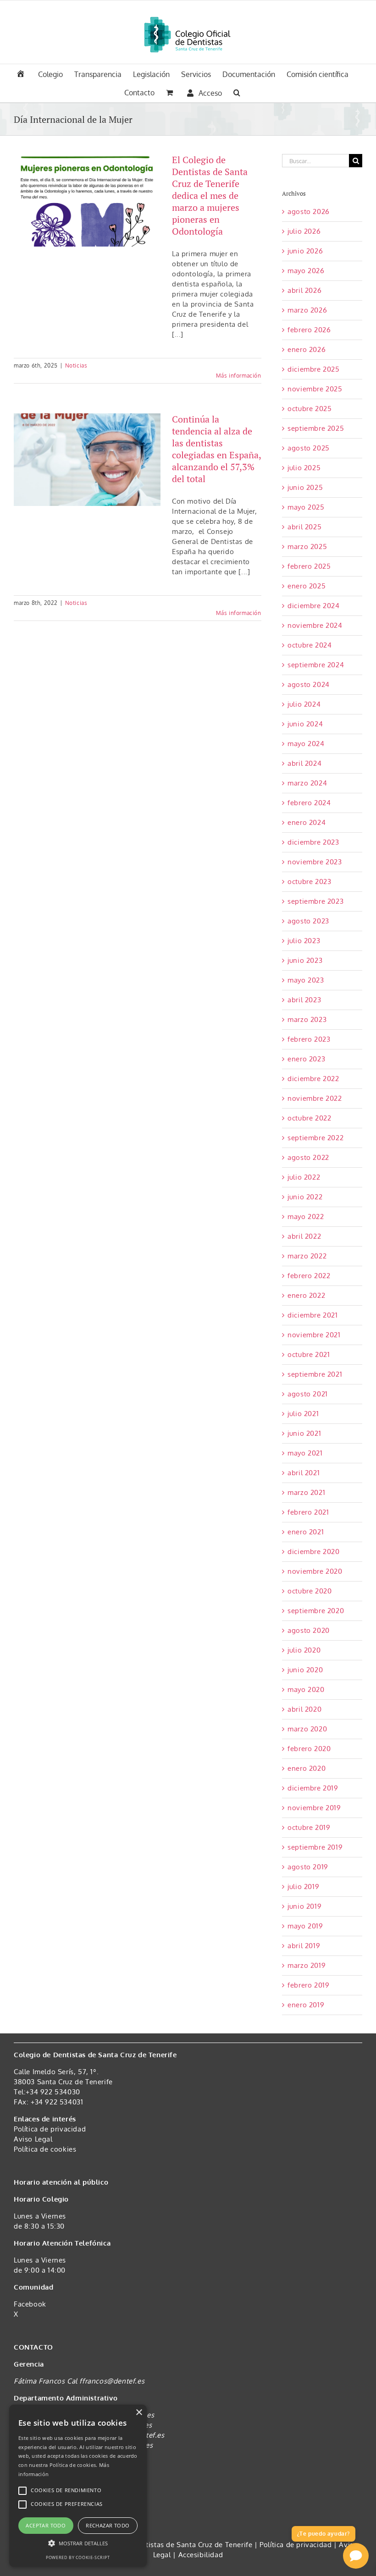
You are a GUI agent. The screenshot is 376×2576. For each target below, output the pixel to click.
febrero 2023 (309, 1039)
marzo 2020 (307, 1729)
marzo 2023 (307, 1019)
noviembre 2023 (315, 862)
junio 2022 (305, 1197)
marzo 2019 (307, 1965)
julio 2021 (303, 1414)
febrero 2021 (308, 1512)
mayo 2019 (305, 1926)
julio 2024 (304, 704)
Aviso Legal (33, 2139)
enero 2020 (307, 1768)
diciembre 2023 (313, 842)
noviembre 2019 (314, 1808)
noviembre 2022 (315, 1098)
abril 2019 (304, 1946)
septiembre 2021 (315, 1374)
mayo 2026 (306, 271)
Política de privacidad (50, 2129)
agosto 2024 (309, 684)
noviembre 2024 (315, 625)
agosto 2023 (308, 921)
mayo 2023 (306, 980)
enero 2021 (306, 1532)
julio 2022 (304, 1177)
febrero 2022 (309, 1276)
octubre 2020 (310, 1591)
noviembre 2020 (315, 1571)
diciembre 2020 (313, 1552)
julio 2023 (304, 941)
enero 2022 (306, 1295)
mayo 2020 (306, 1689)
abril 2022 (304, 1236)
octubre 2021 (309, 1354)
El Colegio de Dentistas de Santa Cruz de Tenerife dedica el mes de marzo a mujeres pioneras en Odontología (210, 195)
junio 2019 (304, 1906)
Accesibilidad (201, 2555)
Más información (239, 376)
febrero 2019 (308, 1985)
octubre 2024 (310, 645)
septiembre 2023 (315, 901)
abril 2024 (304, 763)
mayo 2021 (305, 1453)
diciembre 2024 (313, 606)
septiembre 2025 (316, 428)
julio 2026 (304, 231)
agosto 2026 (309, 211)
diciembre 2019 (313, 1788)
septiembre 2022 (315, 1138)
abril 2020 (304, 1709)
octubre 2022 (309, 1118)
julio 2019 (303, 1887)
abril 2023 (304, 1000)
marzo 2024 (307, 783)
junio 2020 (305, 1670)
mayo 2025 (306, 507)
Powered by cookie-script (78, 2557)
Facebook (30, 2304)
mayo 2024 (306, 744)
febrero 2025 (309, 566)
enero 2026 (307, 349)
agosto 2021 (308, 1394)
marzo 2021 (306, 1492)
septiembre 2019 (315, 1847)
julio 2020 (304, 1650)
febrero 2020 (309, 1749)
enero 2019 (306, 2005)
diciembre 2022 (313, 1079)
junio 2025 (305, 487)
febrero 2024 (309, 803)
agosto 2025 (309, 448)
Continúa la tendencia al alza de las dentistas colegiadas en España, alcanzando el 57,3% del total (216, 449)
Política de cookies (45, 2149)
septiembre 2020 (316, 1611)
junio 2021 (304, 1433)
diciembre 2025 (313, 369)
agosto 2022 (308, 1157)
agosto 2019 (308, 1867)
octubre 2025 (310, 409)
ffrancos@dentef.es (112, 2381)
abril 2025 (304, 527)
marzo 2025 (307, 547)
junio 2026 (305, 251)
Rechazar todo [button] (108, 2525)
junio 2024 (305, 724)
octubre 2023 (309, 882)
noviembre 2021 (314, 1335)
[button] (237, 92)
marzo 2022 (307, 1256)
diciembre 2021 (312, 1315)
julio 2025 (304, 468)
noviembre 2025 (315, 389)
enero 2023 (306, 1059)
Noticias (76, 365)
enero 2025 (307, 586)
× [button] (139, 2413)
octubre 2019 (309, 1827)
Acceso (210, 93)
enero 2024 (307, 822)
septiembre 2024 (316, 665)
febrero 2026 (309, 330)
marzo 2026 (307, 310)
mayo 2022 (306, 1217)
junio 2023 (305, 960)
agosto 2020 (309, 1630)
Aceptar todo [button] (46, 2525)
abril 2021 (304, 1473)
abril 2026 (304, 290)
